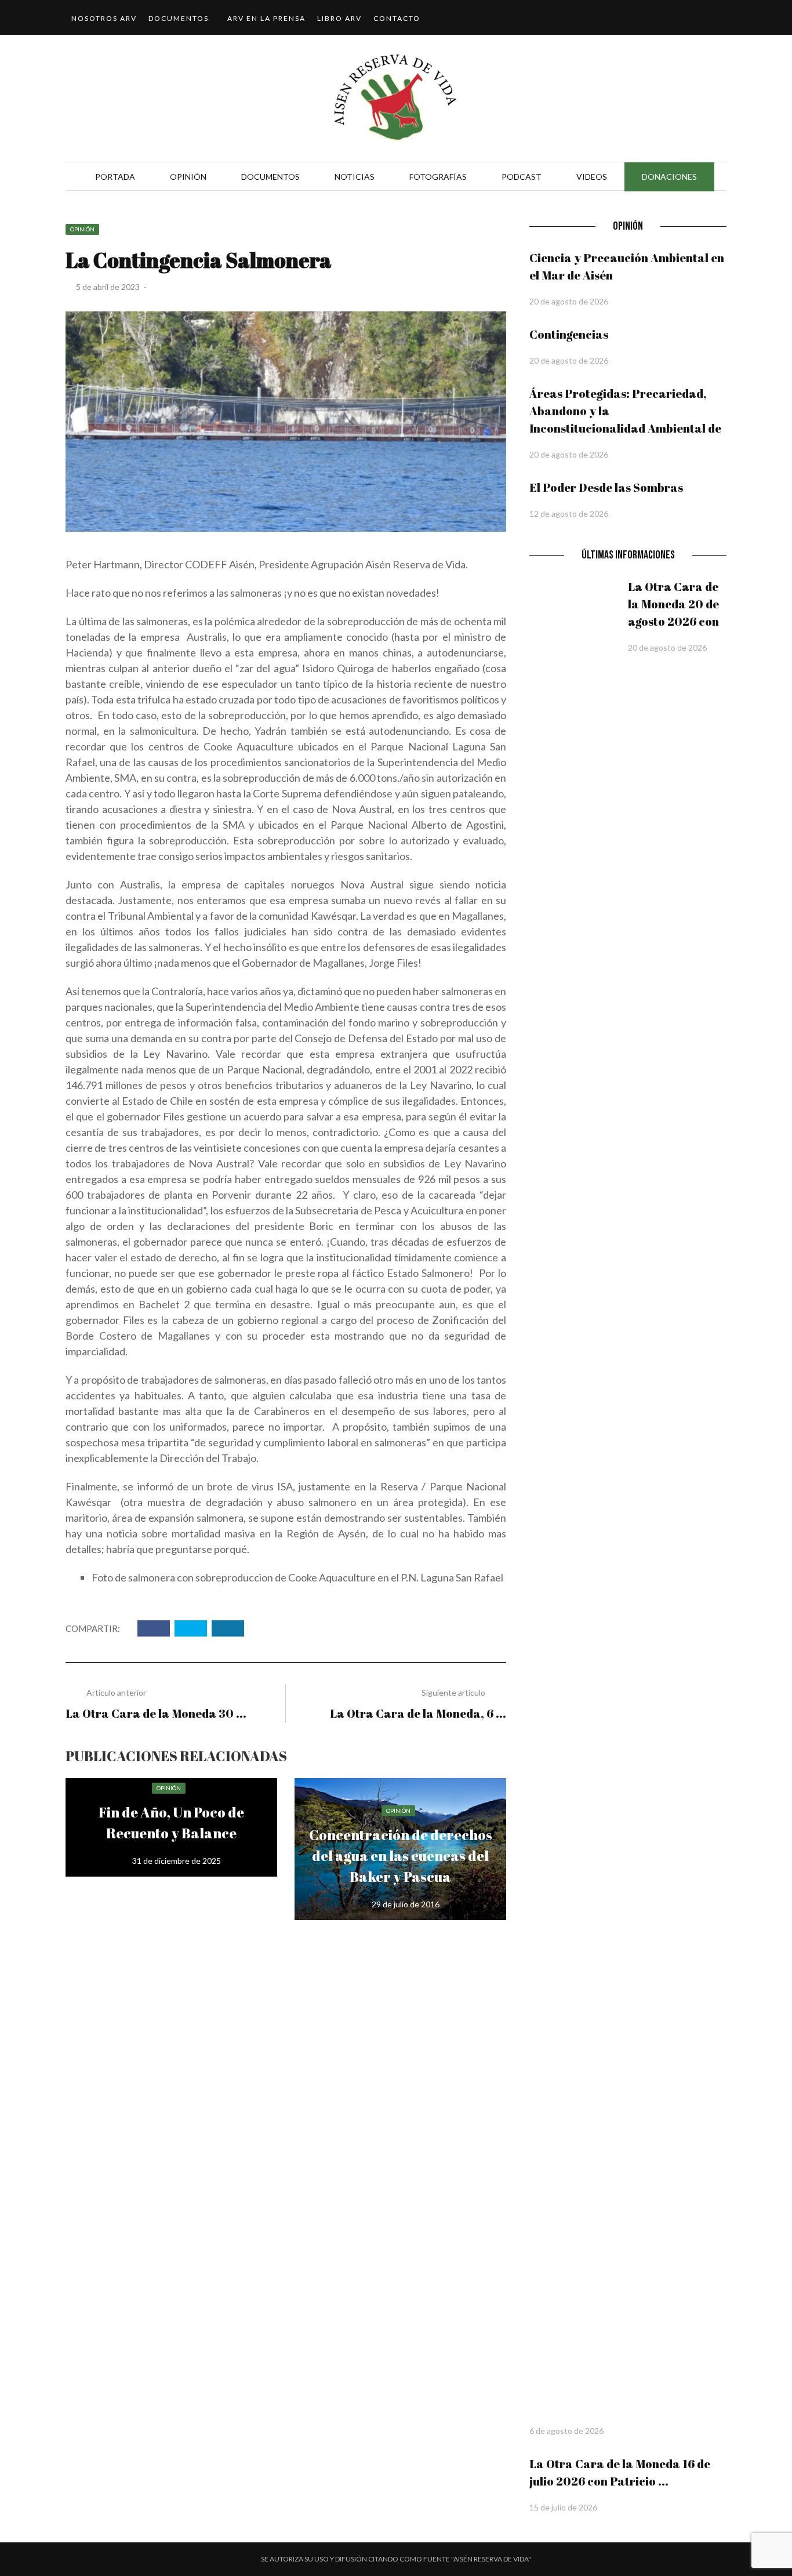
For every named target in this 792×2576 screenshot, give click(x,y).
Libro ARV (339, 18)
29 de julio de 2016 (406, 1904)
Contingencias (569, 334)
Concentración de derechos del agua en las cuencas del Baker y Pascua (401, 1856)
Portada (115, 177)
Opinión (188, 177)
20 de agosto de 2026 (569, 301)
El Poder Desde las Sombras (606, 487)
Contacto (397, 18)
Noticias (355, 177)
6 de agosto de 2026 (566, 2431)
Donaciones (669, 177)
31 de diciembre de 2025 (177, 1861)
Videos (592, 177)
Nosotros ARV (104, 18)
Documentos (179, 18)
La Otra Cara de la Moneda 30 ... (156, 1713)
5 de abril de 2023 (109, 287)
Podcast (522, 177)
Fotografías (438, 177)
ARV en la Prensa (266, 18)
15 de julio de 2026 (563, 2507)
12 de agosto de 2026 (569, 514)
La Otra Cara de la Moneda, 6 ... (418, 1713)
